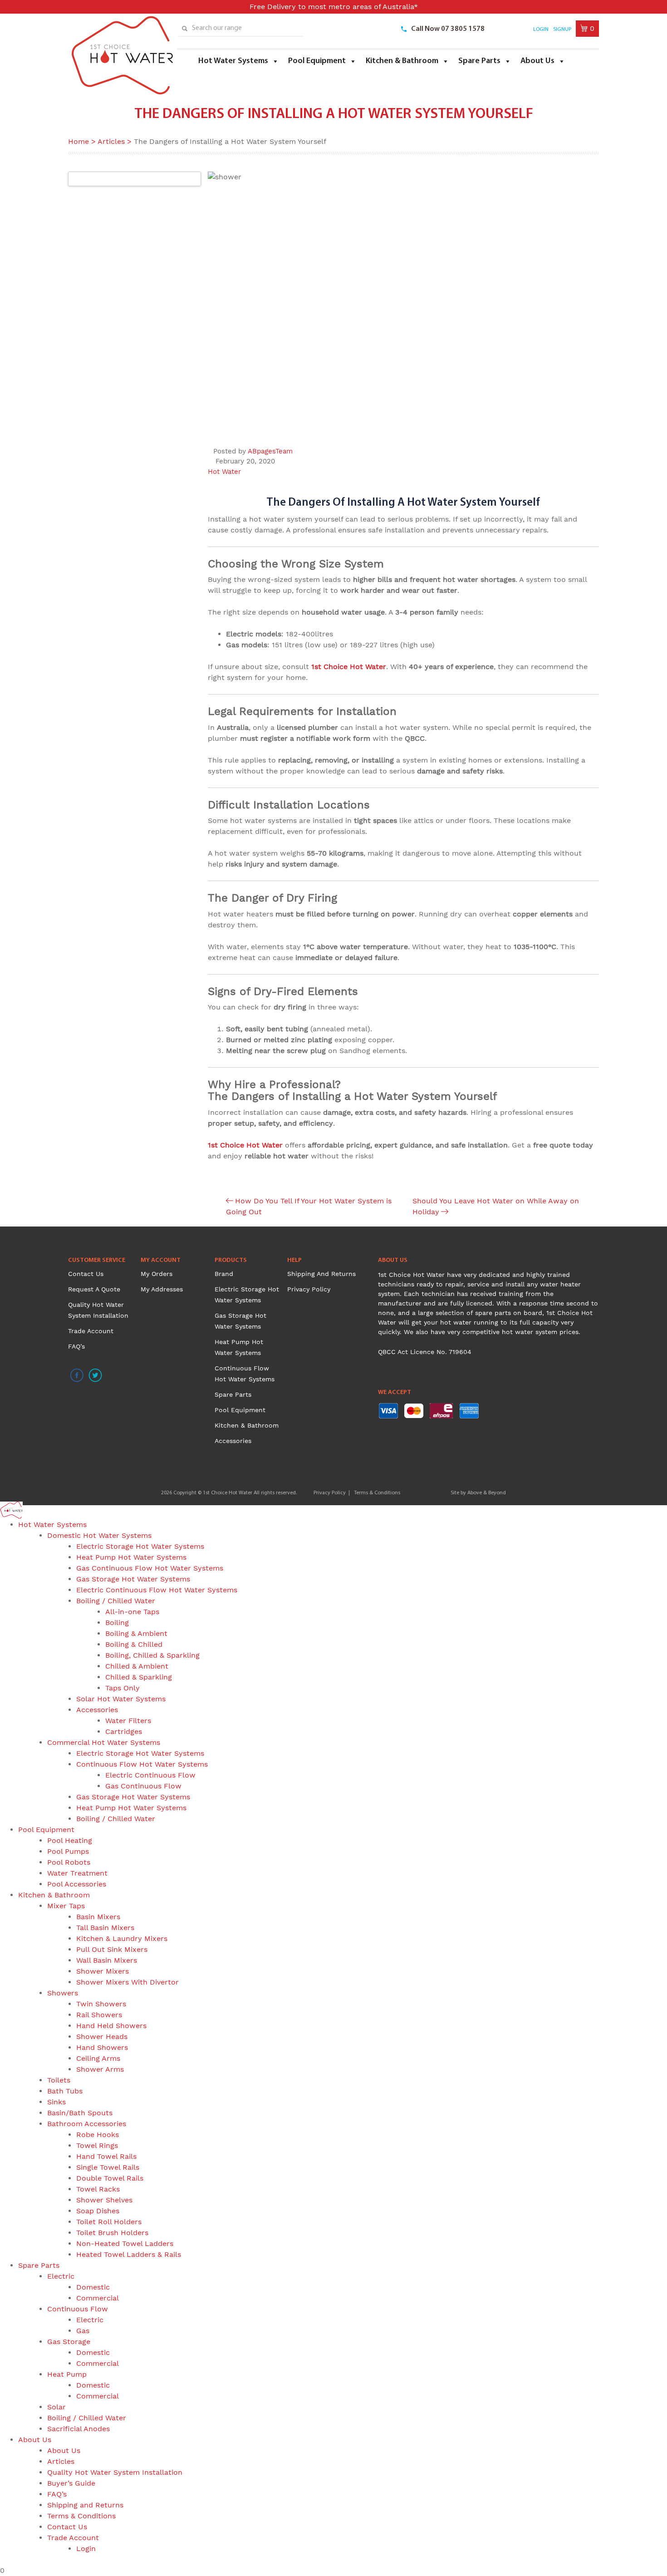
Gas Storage (69, 2342)
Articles (111, 141)
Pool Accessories (77, 1884)
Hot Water (224, 472)
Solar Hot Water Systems (121, 1699)
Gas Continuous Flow (143, 1786)
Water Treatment (77, 1873)
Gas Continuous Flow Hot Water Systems (150, 1568)
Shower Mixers (103, 1971)
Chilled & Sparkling (139, 1677)
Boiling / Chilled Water (116, 1601)
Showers (63, 1993)
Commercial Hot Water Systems (104, 1742)
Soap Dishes (98, 2211)
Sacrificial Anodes (78, 2429)
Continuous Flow (78, 2309)
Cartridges (124, 1731)
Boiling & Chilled (134, 1644)
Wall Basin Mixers (107, 1960)
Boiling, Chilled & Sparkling (152, 1655)
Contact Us (86, 1274)
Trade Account (91, 1331)
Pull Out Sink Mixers (112, 1949)
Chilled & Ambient (137, 1666)
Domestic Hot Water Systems (99, 1535)
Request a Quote (94, 1289)
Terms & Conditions (377, 1493)
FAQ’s (76, 1346)
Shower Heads (102, 2037)
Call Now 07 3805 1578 (448, 29)
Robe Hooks (98, 2135)
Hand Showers (102, 2047)
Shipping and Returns (321, 1274)
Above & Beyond (487, 1493)
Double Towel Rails (110, 2178)
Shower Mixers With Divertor (128, 1982)
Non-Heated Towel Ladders (125, 2244)
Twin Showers (101, 2004)
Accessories (233, 1441)
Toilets (59, 2080)
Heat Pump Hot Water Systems (131, 1557)
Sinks (56, 2102)
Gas (83, 2331)
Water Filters (128, 1721)
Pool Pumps (68, 1851)
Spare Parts (479, 61)
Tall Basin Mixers (105, 1928)
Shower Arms (100, 2069)
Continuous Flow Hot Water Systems (142, 1764)
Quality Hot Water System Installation (115, 2472)
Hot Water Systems (233, 61)
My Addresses (162, 1289)
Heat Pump (67, 2374)
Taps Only (123, 1688)
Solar (56, 2407)
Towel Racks (98, 2189)
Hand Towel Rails (106, 2156)
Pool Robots (69, 1862)
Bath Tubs (65, 2091)
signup (562, 30)
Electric (61, 2276)
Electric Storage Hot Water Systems (140, 1546)
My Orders (157, 1274)
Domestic (93, 2287)
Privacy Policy (309, 1289)
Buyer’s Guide (71, 2483)
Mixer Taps (66, 1906)
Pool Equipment (317, 61)
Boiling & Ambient (136, 1633)
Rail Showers (99, 2015)
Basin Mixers (98, 1917)
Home (78, 141)
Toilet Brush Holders (112, 2233)
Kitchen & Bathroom (402, 61)
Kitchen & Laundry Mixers (122, 1938)
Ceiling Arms (98, 2058)
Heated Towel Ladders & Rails (129, 2254)
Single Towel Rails (108, 2167)
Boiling (117, 1623)
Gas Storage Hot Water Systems (133, 1579)
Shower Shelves (104, 2200)
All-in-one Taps (132, 1612)
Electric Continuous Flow (150, 1775)
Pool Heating (70, 1840)
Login (541, 30)
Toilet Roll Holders (109, 2222)
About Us (537, 61)
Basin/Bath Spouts (80, 2113)
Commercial (98, 2298)
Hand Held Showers (111, 2026)
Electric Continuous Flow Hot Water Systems (157, 1590)
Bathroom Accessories (87, 2124)
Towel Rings (97, 2145)
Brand (224, 1274)
